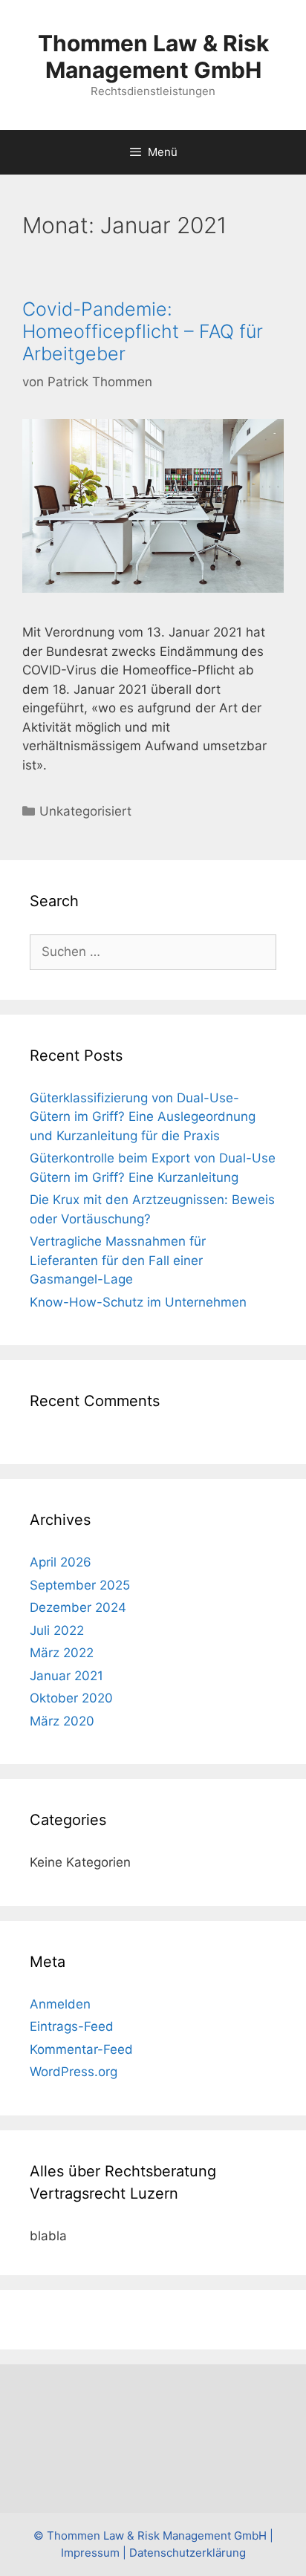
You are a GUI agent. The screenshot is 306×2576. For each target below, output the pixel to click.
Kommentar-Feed (81, 2049)
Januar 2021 (66, 1676)
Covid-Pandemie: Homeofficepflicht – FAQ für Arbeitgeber (143, 331)
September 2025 (80, 1585)
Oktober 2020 (71, 1698)
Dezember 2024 (78, 1607)
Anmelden (60, 2004)
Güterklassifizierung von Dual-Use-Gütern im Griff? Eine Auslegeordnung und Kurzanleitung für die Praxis (143, 1117)
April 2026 (61, 1562)
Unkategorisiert (85, 811)
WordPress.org (74, 2072)
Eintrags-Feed (72, 2026)
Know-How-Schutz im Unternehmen (138, 1302)
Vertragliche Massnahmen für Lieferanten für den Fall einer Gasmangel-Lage (118, 1260)
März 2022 (62, 1653)
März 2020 (62, 1721)
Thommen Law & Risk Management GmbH (153, 56)
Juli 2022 (57, 1630)
